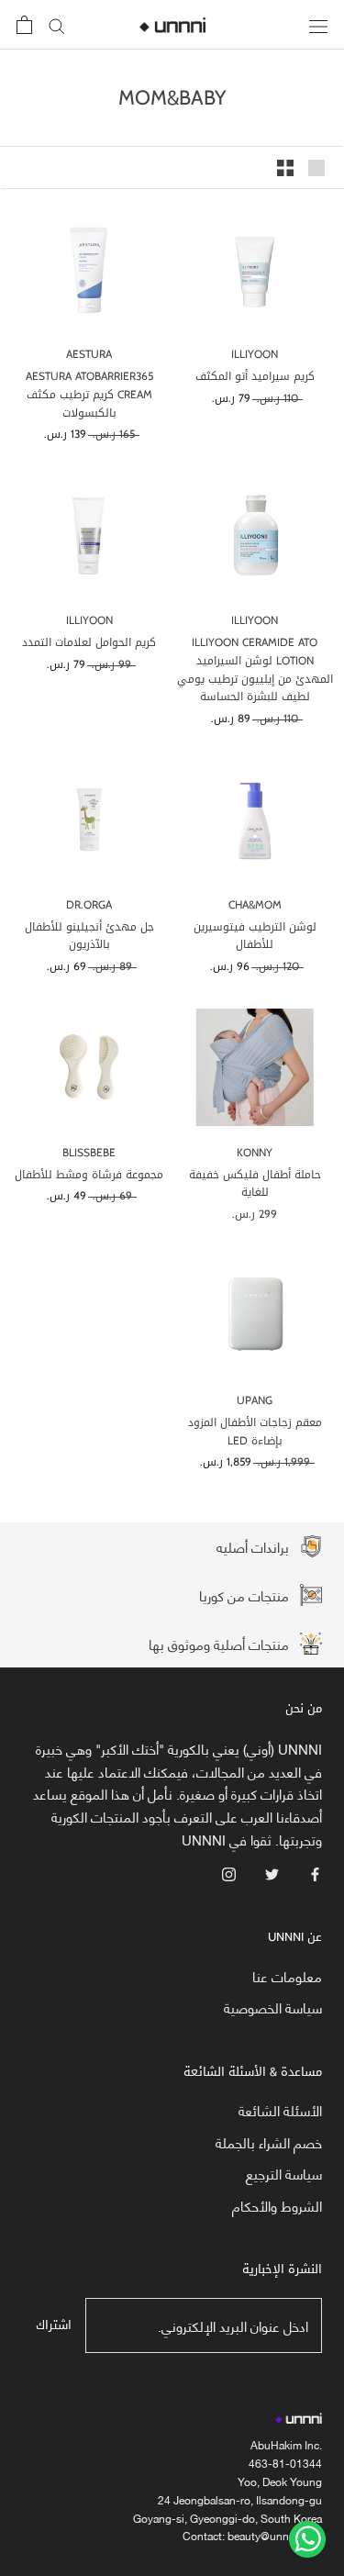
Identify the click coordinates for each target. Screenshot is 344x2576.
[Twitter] (272, 1873)
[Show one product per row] (316, 167)
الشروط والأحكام (277, 2206)
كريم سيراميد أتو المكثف (255, 376)
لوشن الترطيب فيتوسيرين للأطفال (255, 936)
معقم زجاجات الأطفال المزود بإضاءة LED (255, 1432)
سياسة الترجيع (284, 2174)
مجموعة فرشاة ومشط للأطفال (89, 1175)
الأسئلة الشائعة (280, 2110)
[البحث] (57, 25)
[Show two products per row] (285, 167)
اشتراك (54, 2325)
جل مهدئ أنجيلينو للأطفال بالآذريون (89, 936)
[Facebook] (315, 1873)
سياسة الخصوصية (273, 2007)
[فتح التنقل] (318, 24)
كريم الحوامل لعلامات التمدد (89, 642)
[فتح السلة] (24, 25)
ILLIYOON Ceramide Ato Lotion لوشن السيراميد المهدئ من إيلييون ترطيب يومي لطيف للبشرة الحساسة (255, 669)
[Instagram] (229, 1873)
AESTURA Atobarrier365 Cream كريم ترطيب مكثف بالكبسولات (89, 395)
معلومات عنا (287, 1976)
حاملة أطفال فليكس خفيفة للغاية (255, 1184)
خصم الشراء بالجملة (269, 2142)
